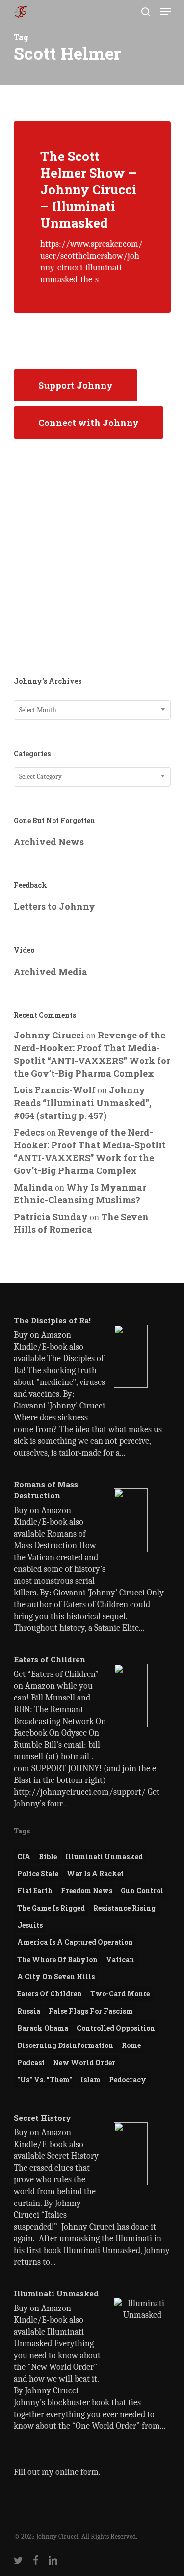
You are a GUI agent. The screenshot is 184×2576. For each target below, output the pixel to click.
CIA (24, 1856)
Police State (38, 1873)
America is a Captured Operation (75, 1942)
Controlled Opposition (116, 2028)
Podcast (31, 2062)
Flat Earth (35, 1891)
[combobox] (92, 710)
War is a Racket (95, 1873)
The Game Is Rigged (51, 1908)
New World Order (84, 2062)
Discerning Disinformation (65, 2045)
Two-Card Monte (120, 1994)
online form (77, 2472)
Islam (91, 2080)
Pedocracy (128, 2080)
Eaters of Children (50, 1994)
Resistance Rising (124, 1908)
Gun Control (142, 1891)
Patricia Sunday (51, 1217)
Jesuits (30, 1925)
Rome (131, 2045)
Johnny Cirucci (49, 1035)
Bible (48, 1856)
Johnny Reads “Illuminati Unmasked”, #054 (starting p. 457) (82, 1103)
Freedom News (87, 1891)
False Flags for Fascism (91, 2011)
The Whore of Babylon (57, 1959)
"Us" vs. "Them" (45, 2080)
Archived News (49, 842)
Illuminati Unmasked (104, 1856)
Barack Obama (43, 2028)
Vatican (120, 1959)
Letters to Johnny (54, 906)
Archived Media (51, 972)
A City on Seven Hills (56, 1977)
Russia (29, 2011)
